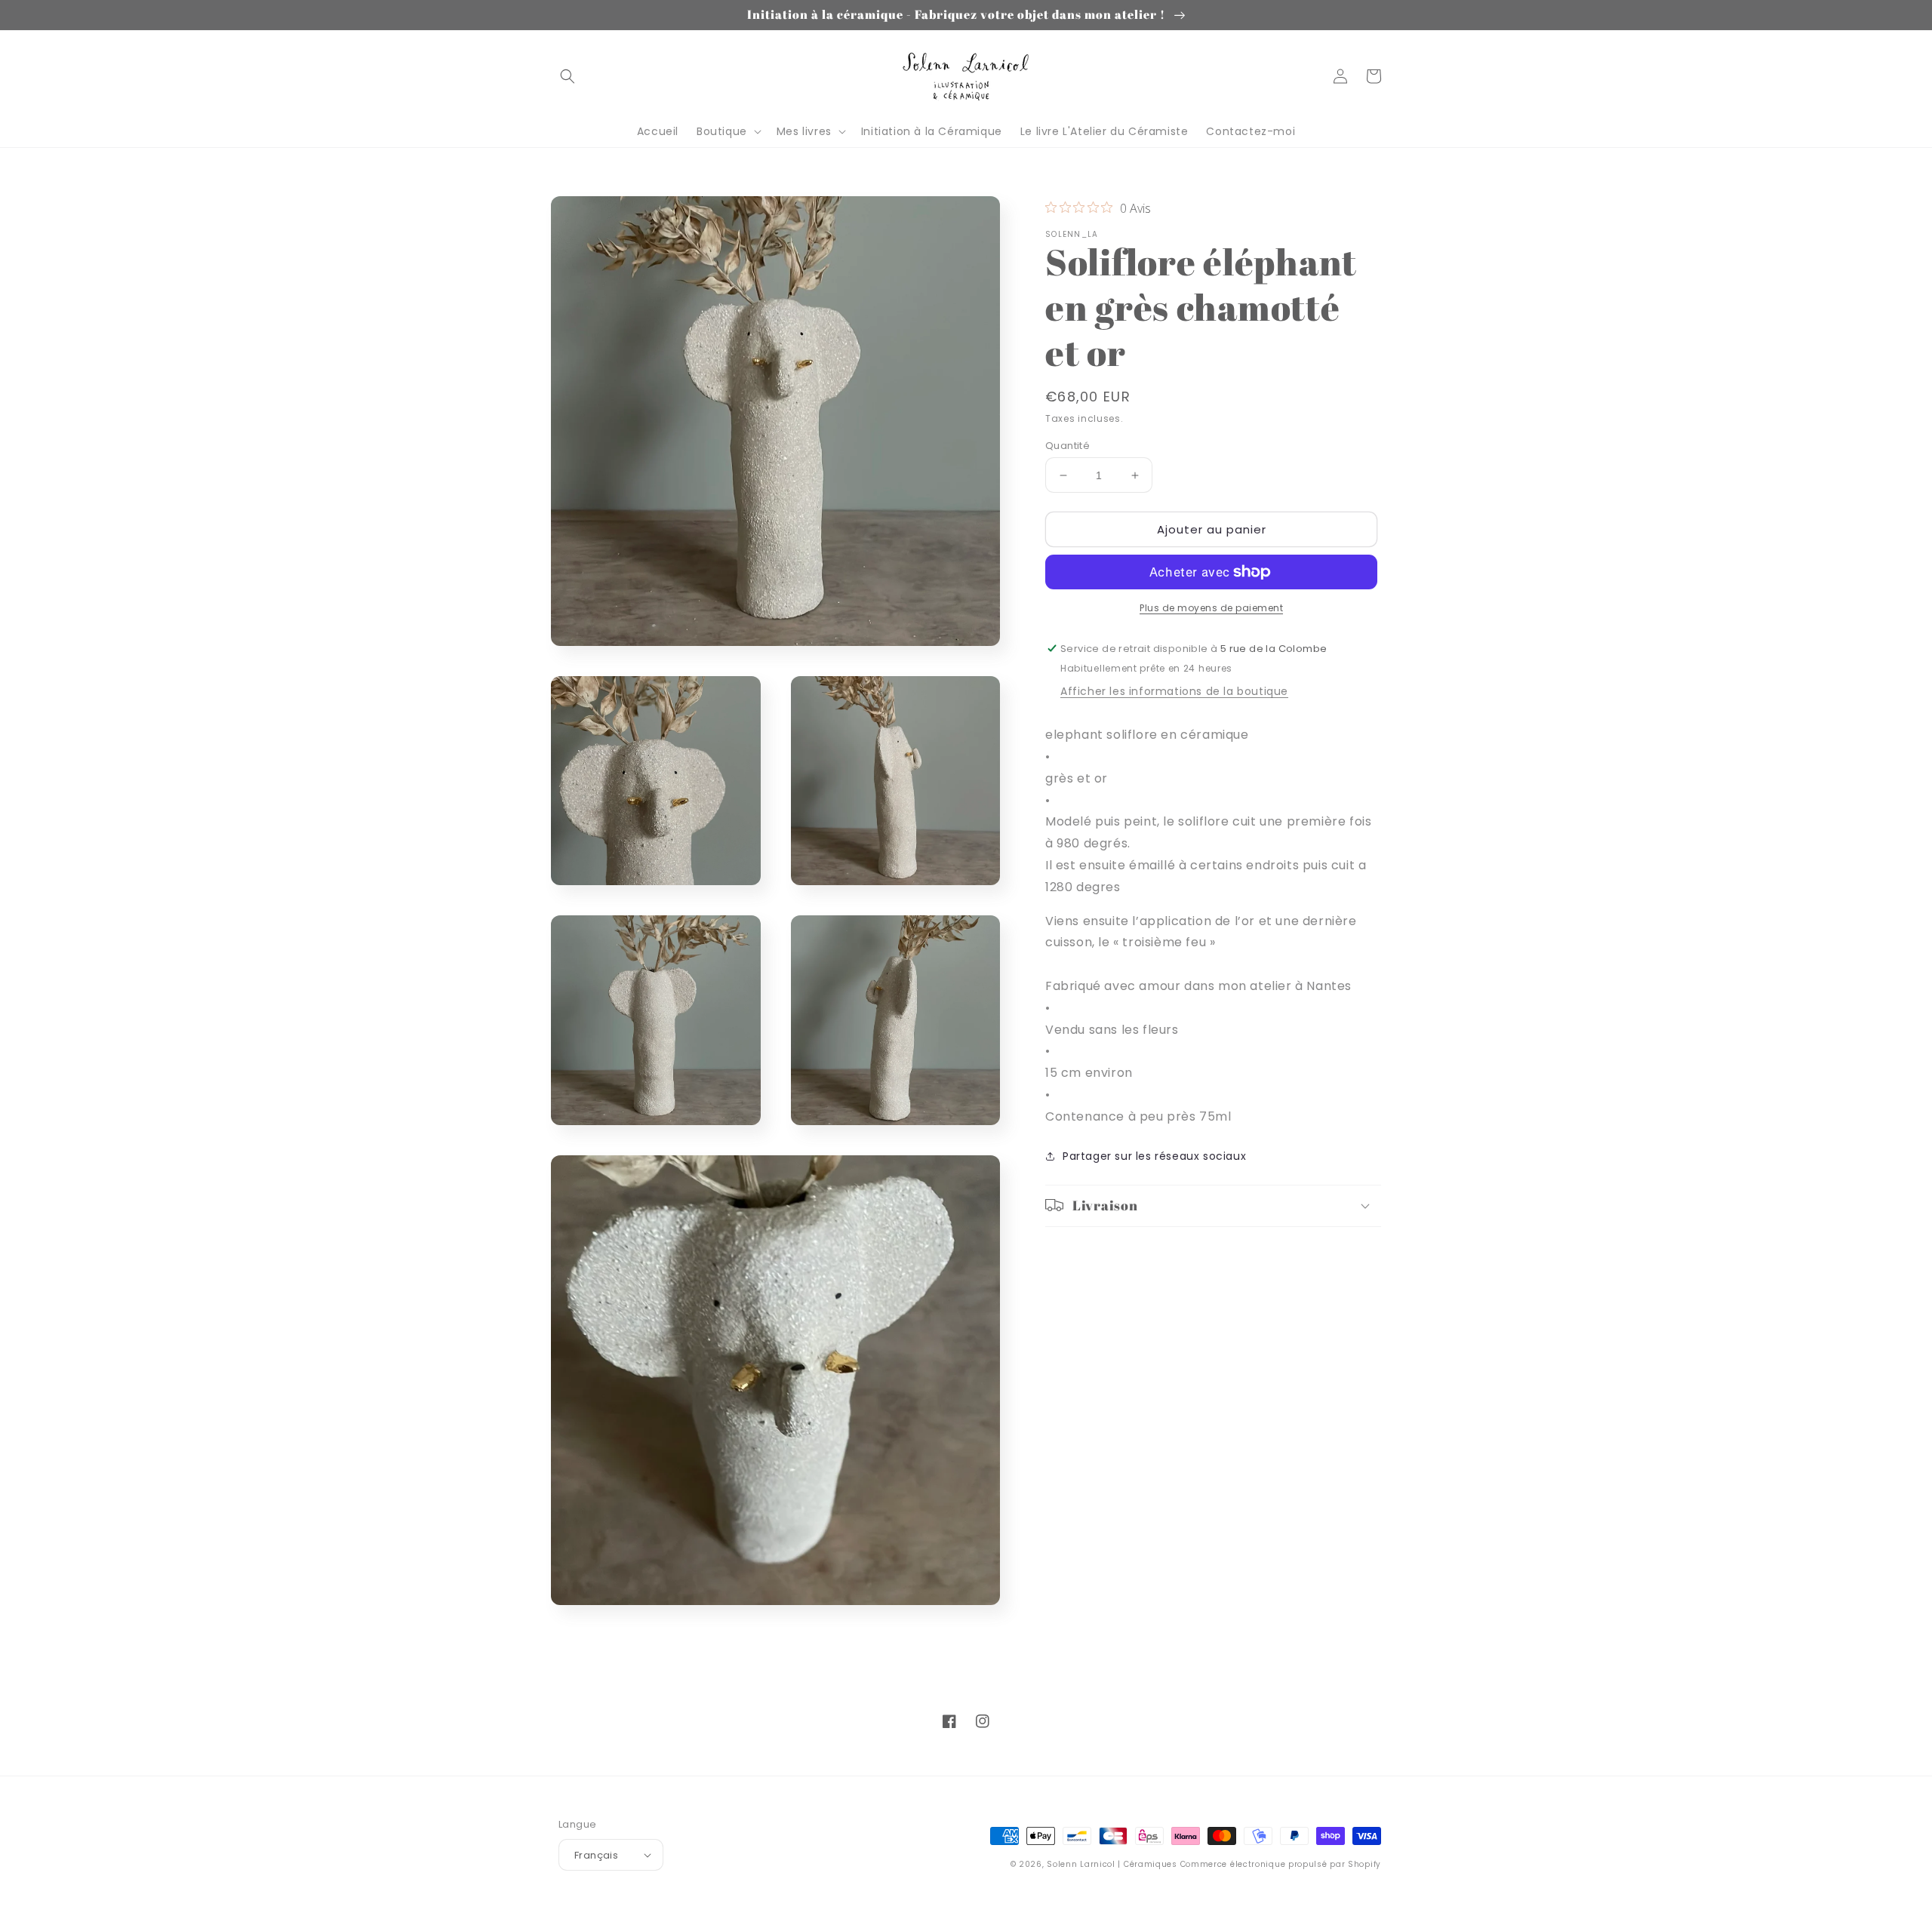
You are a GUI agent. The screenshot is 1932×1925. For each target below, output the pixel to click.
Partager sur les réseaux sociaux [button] (1154, 1155)
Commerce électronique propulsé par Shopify (1281, 1864)
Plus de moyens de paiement (1211, 608)
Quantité (1068, 446)
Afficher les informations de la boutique (1174, 691)
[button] (568, 76)
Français (596, 1855)
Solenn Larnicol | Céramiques (1112, 1864)
